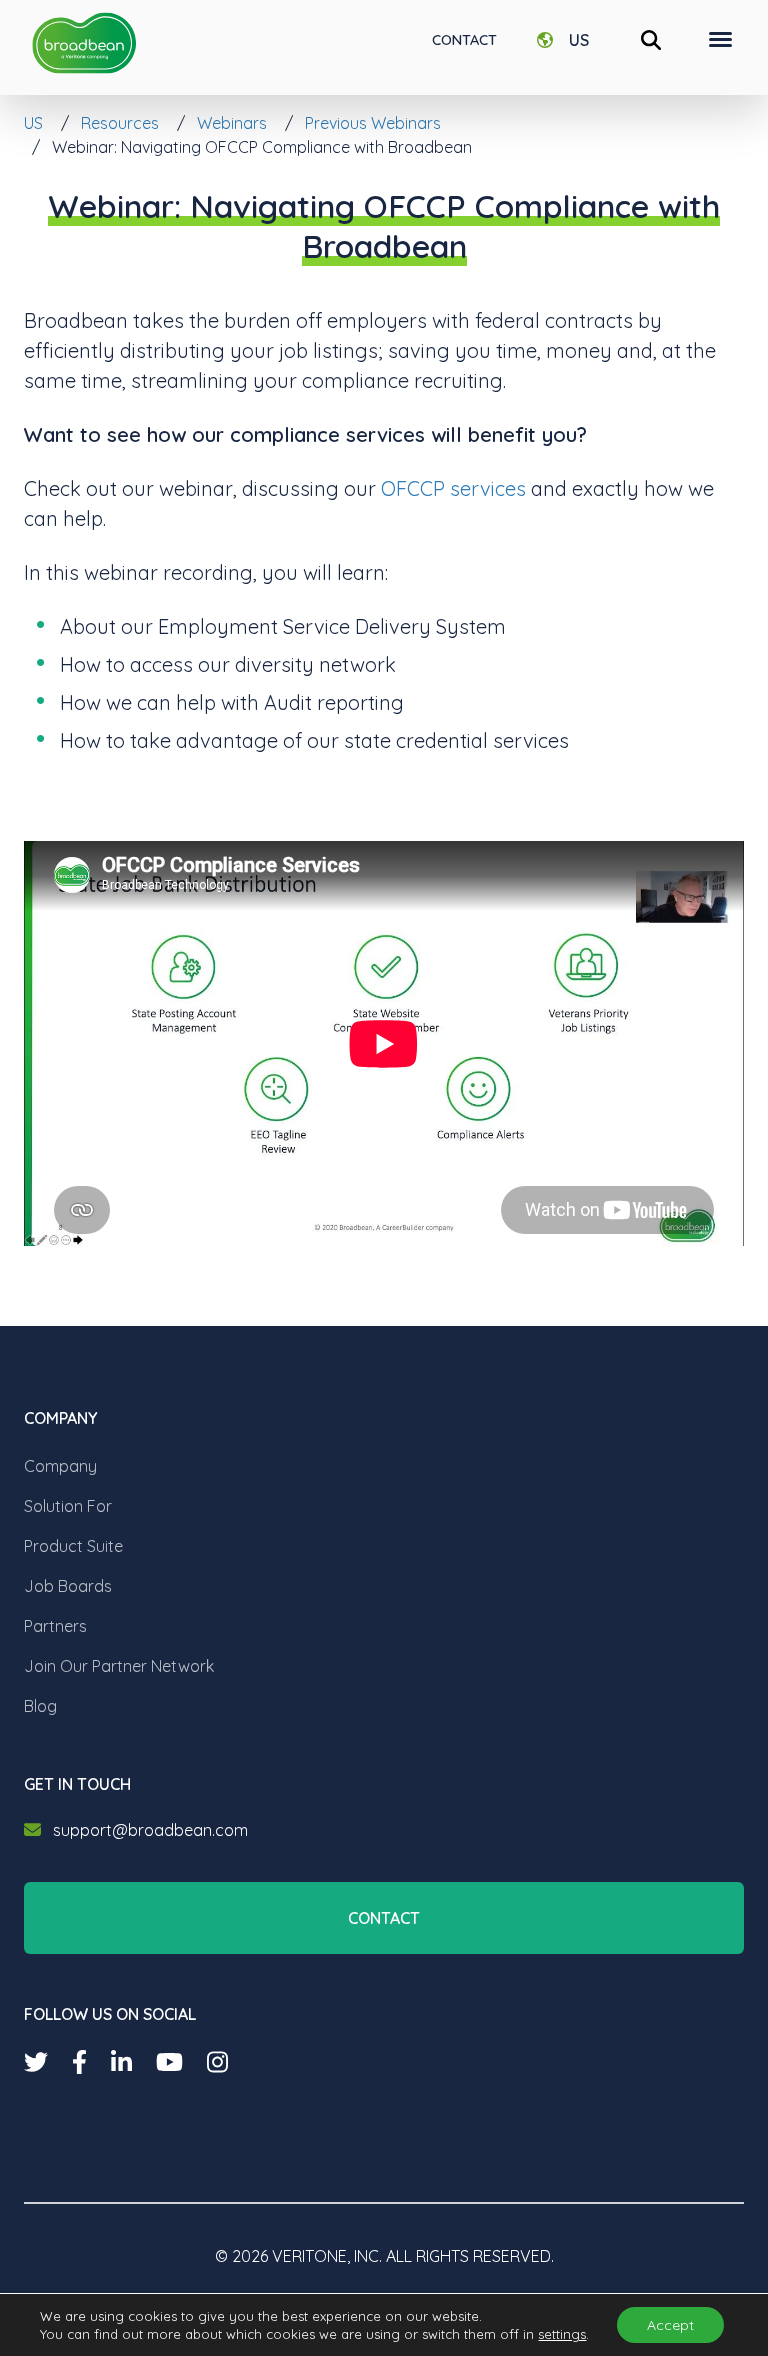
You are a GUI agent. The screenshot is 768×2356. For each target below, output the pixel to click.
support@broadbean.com (150, 1830)
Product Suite (73, 1546)
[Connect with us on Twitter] (36, 2062)
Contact (464, 40)
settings (562, 2334)
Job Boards (68, 1586)
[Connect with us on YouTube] (169, 2062)
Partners (55, 1626)
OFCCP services (453, 488)
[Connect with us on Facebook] (79, 2062)
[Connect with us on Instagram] (217, 2062)
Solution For (68, 1506)
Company (60, 1466)
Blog (40, 1706)
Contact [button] (384, 1918)
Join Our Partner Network (119, 1666)
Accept (670, 2325)
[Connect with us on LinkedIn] (121, 2062)
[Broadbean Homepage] (84, 43)
